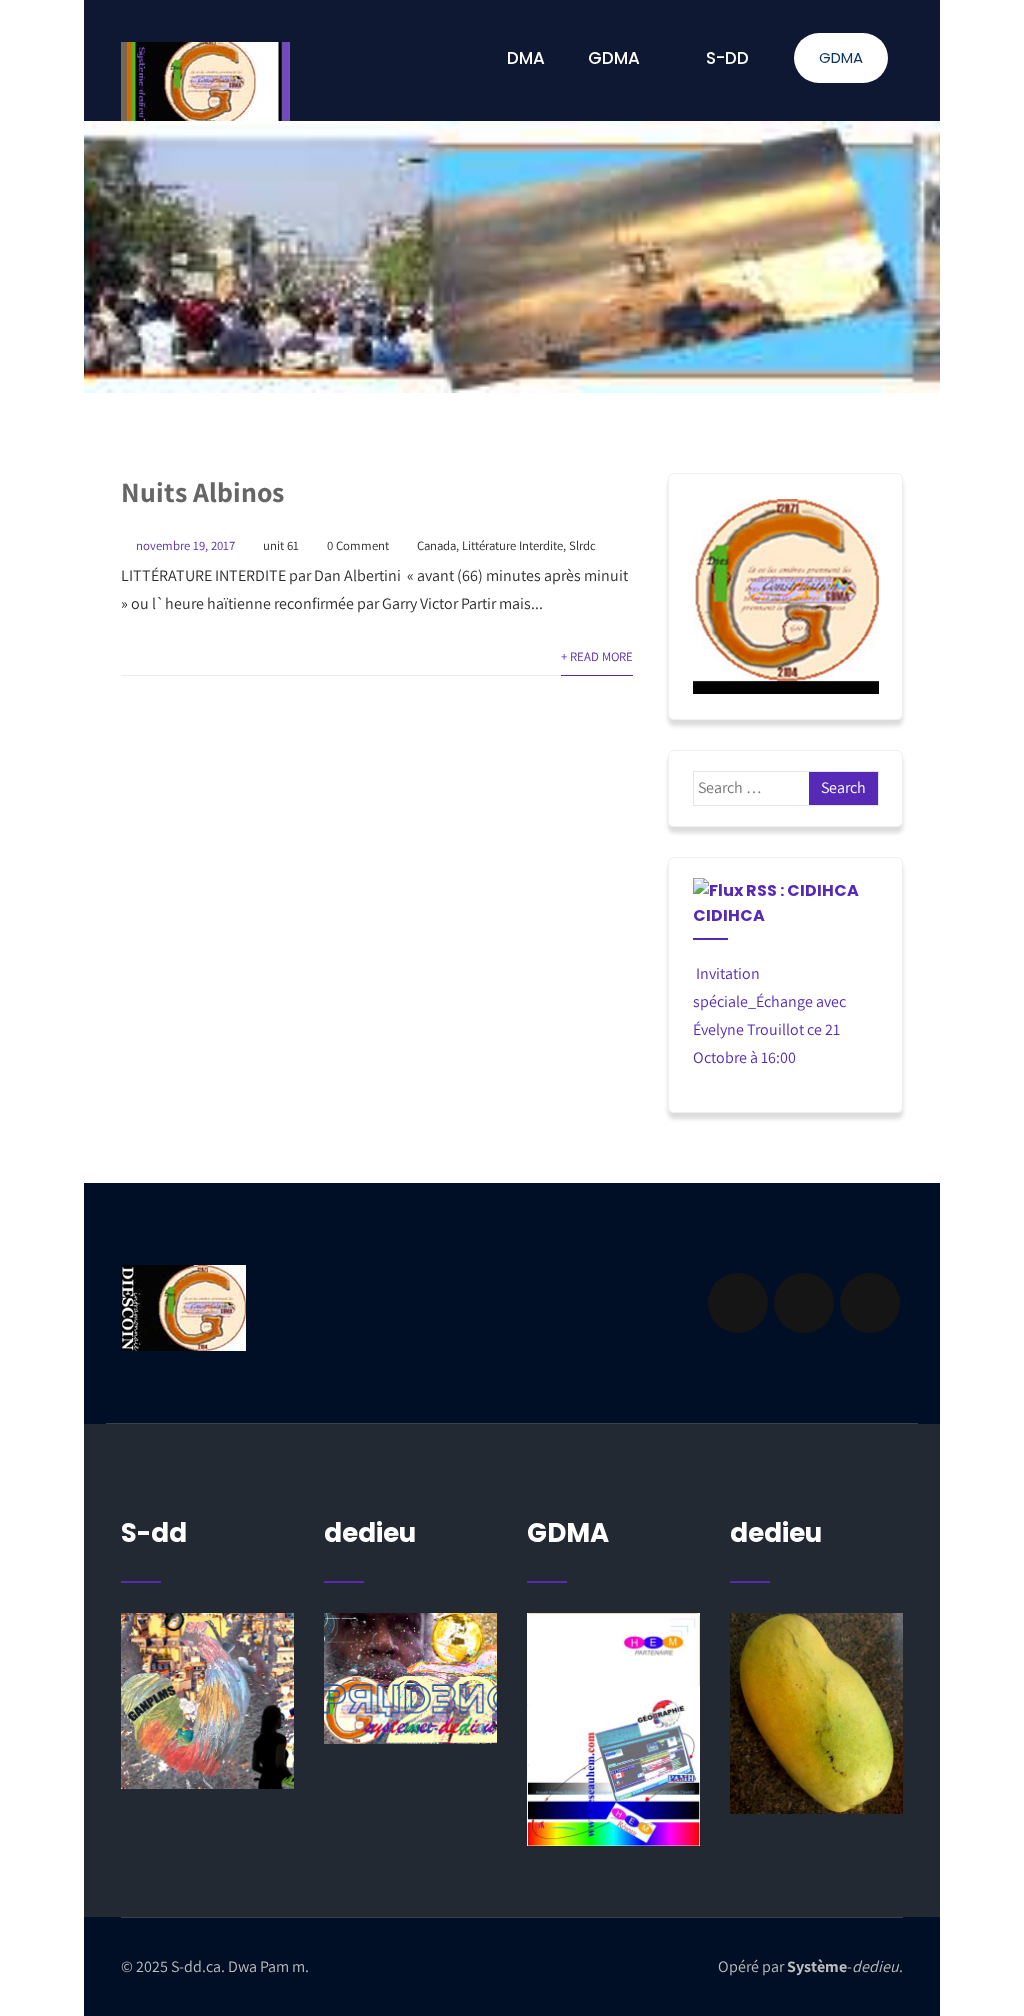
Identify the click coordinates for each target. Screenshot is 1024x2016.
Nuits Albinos (202, 491)
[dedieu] (207, 1701)
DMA (526, 58)
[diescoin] (786, 596)
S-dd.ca (196, 1966)
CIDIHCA (729, 915)
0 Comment (358, 545)
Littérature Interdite (512, 545)
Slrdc (582, 545)
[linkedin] (804, 1303)
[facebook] (738, 1303)
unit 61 (281, 545)
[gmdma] (816, 1713)
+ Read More (597, 656)
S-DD (727, 58)
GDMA (841, 57)
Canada (436, 545)
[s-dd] (205, 81)
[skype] (870, 1303)
